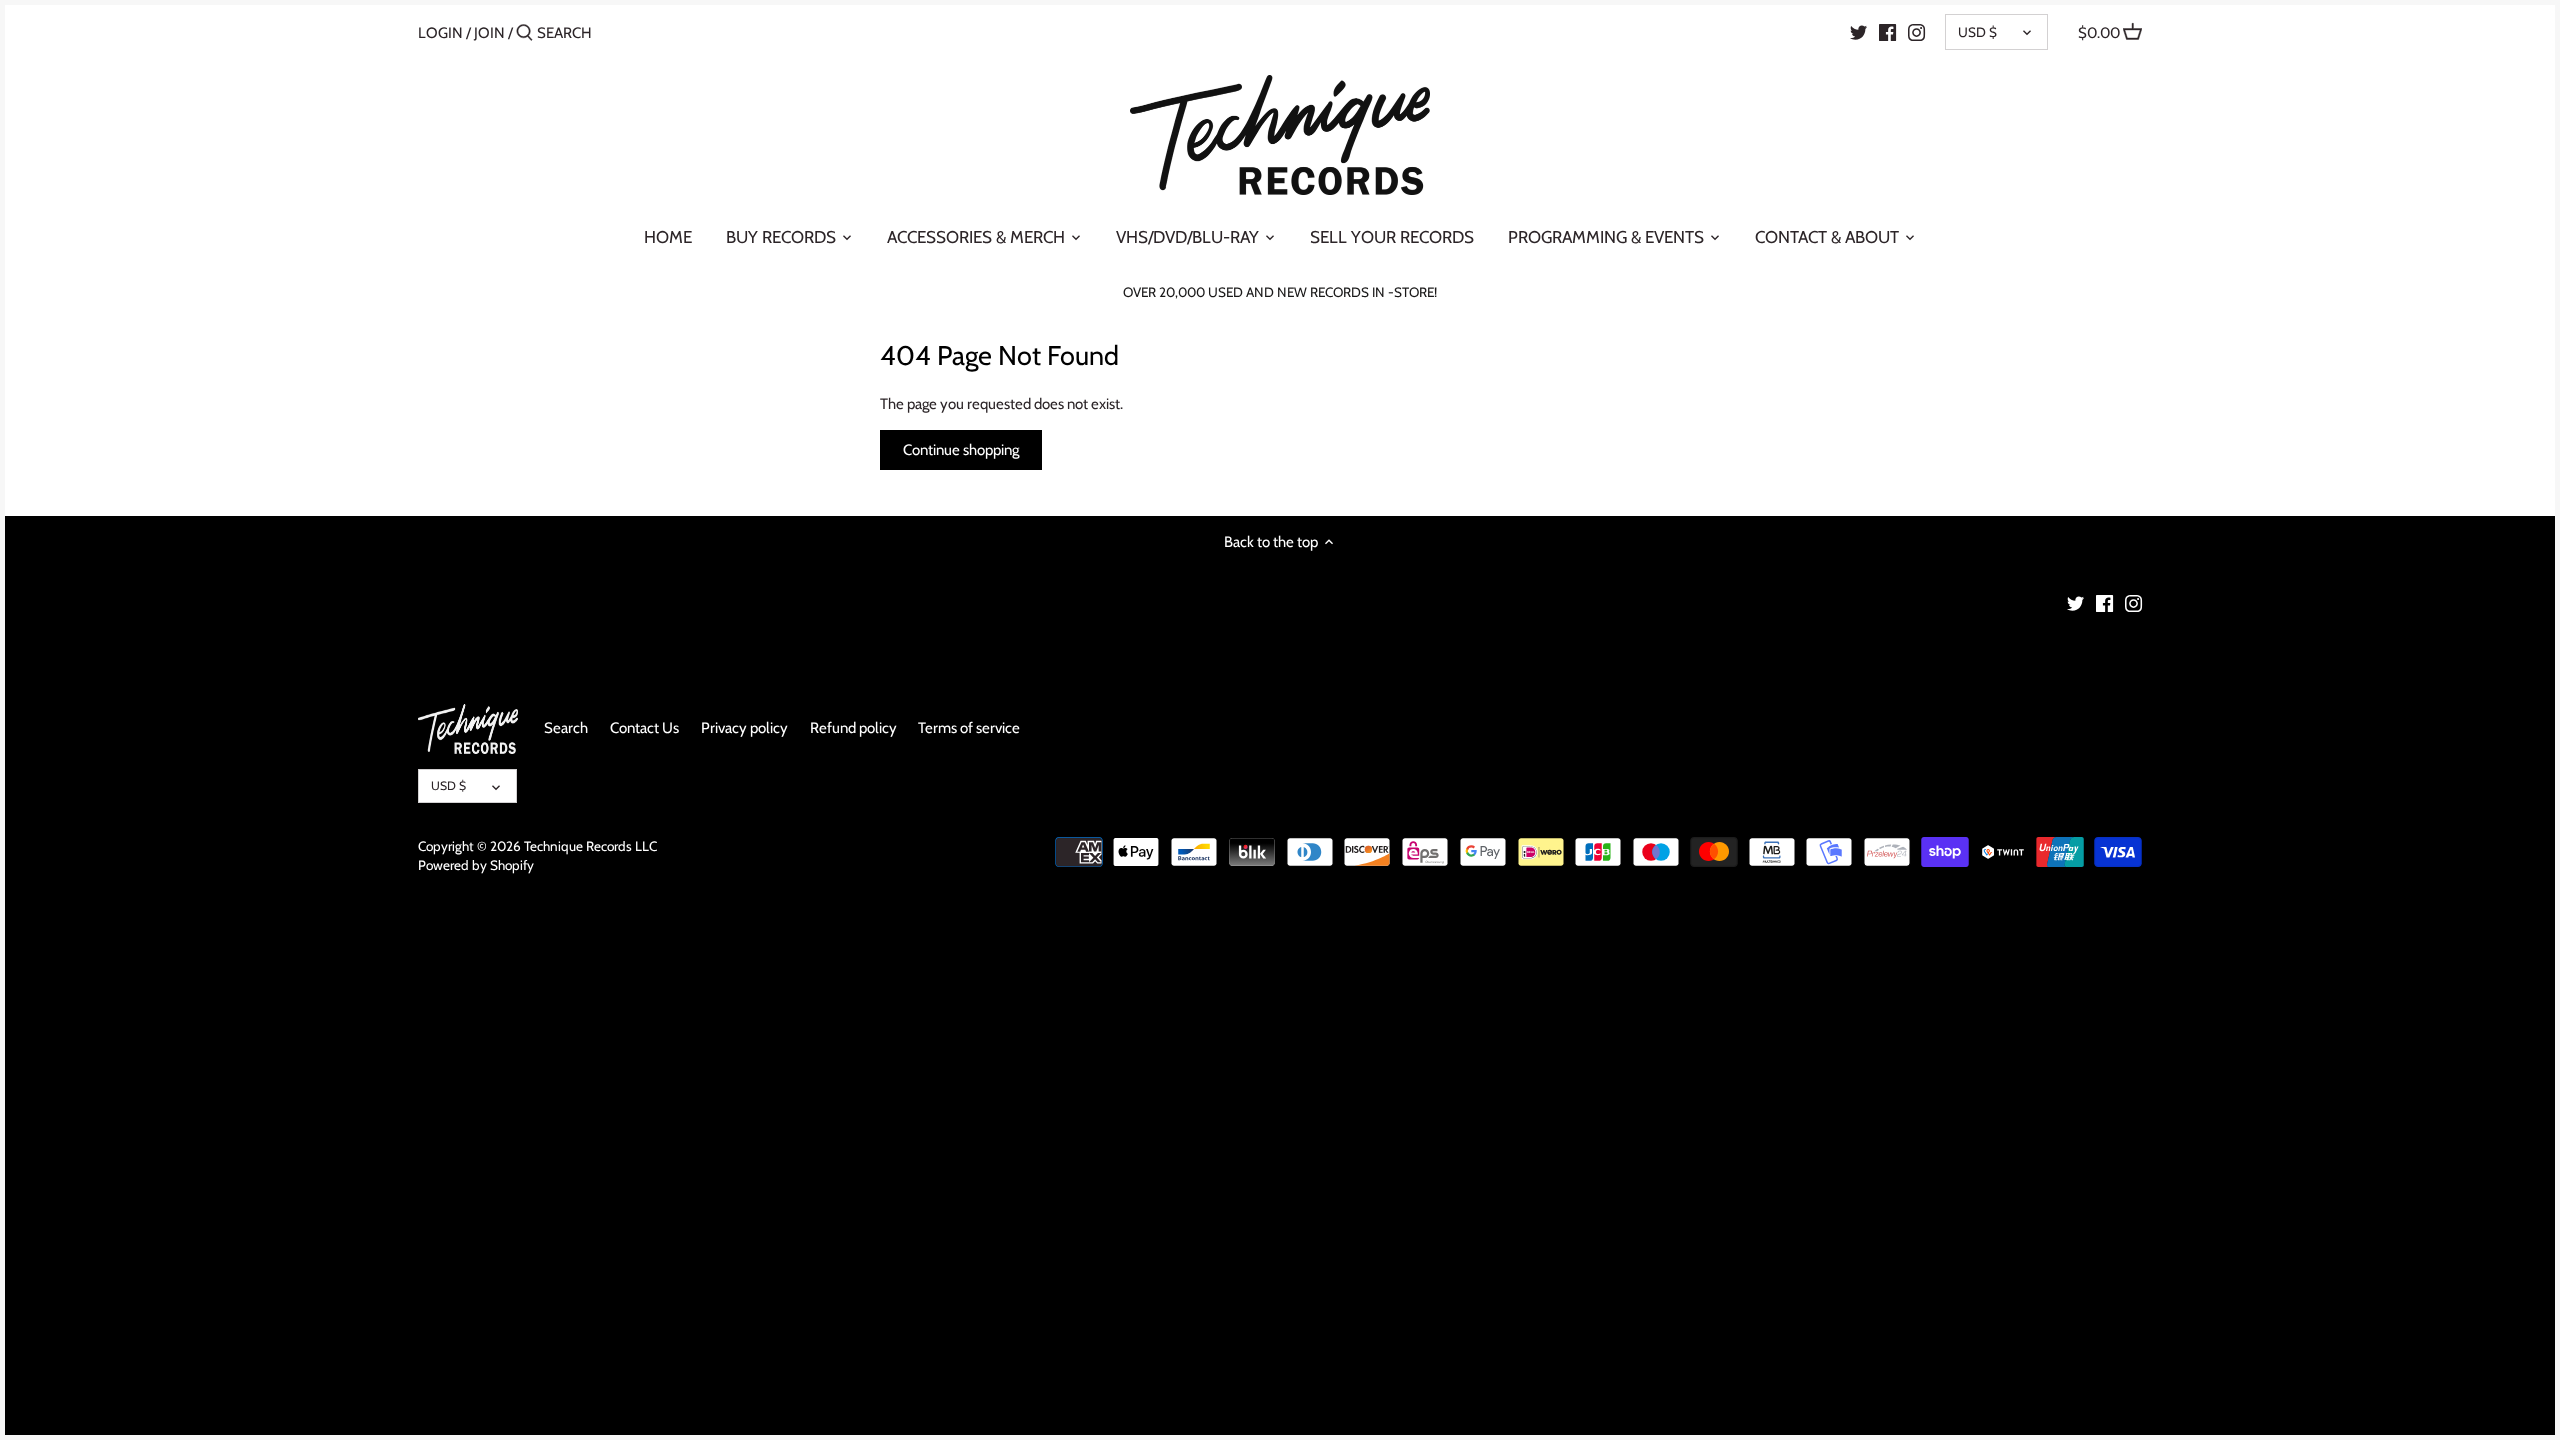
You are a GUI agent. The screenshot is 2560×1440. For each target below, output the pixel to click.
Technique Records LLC (590, 846)
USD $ (1977, 32)
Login (440, 33)
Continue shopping (961, 450)
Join (489, 33)
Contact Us (644, 728)
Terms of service (969, 728)
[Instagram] (1916, 32)
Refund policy (853, 728)
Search (566, 728)
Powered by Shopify (476, 865)
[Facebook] (1887, 32)
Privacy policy (744, 728)
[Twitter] (1858, 32)
